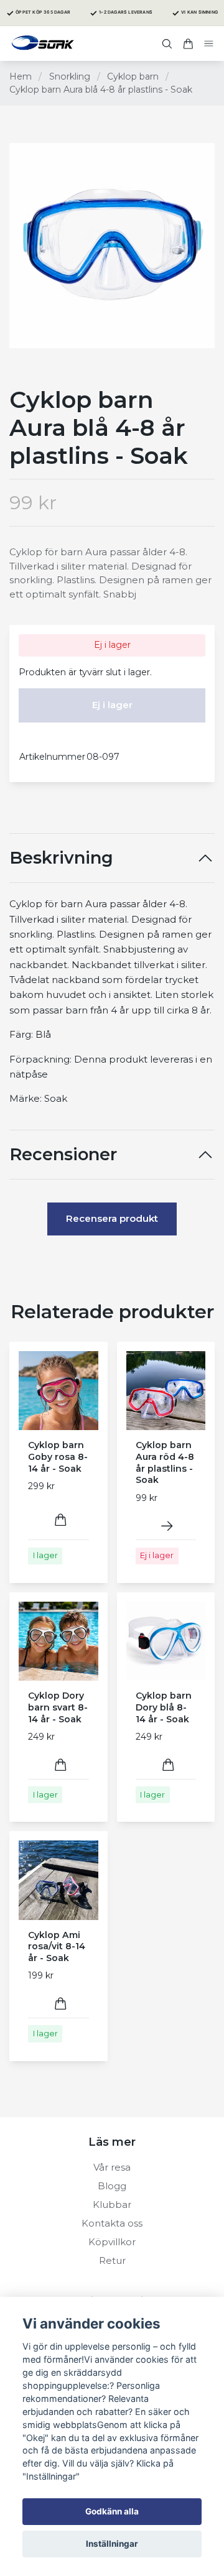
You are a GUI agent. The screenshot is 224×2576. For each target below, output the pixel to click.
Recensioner (63, 1155)
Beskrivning (61, 858)
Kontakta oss (112, 2223)
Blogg (112, 2186)
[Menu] (209, 44)
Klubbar (112, 2204)
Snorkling (70, 76)
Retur (112, 2260)
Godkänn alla (112, 2511)
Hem (21, 76)
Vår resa (112, 2167)
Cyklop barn (133, 76)
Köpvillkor (112, 2242)
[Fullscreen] (112, 246)
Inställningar (112, 2544)
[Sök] (167, 44)
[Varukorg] (188, 44)
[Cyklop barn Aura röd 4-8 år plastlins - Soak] (167, 1526)
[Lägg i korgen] (61, 1520)
